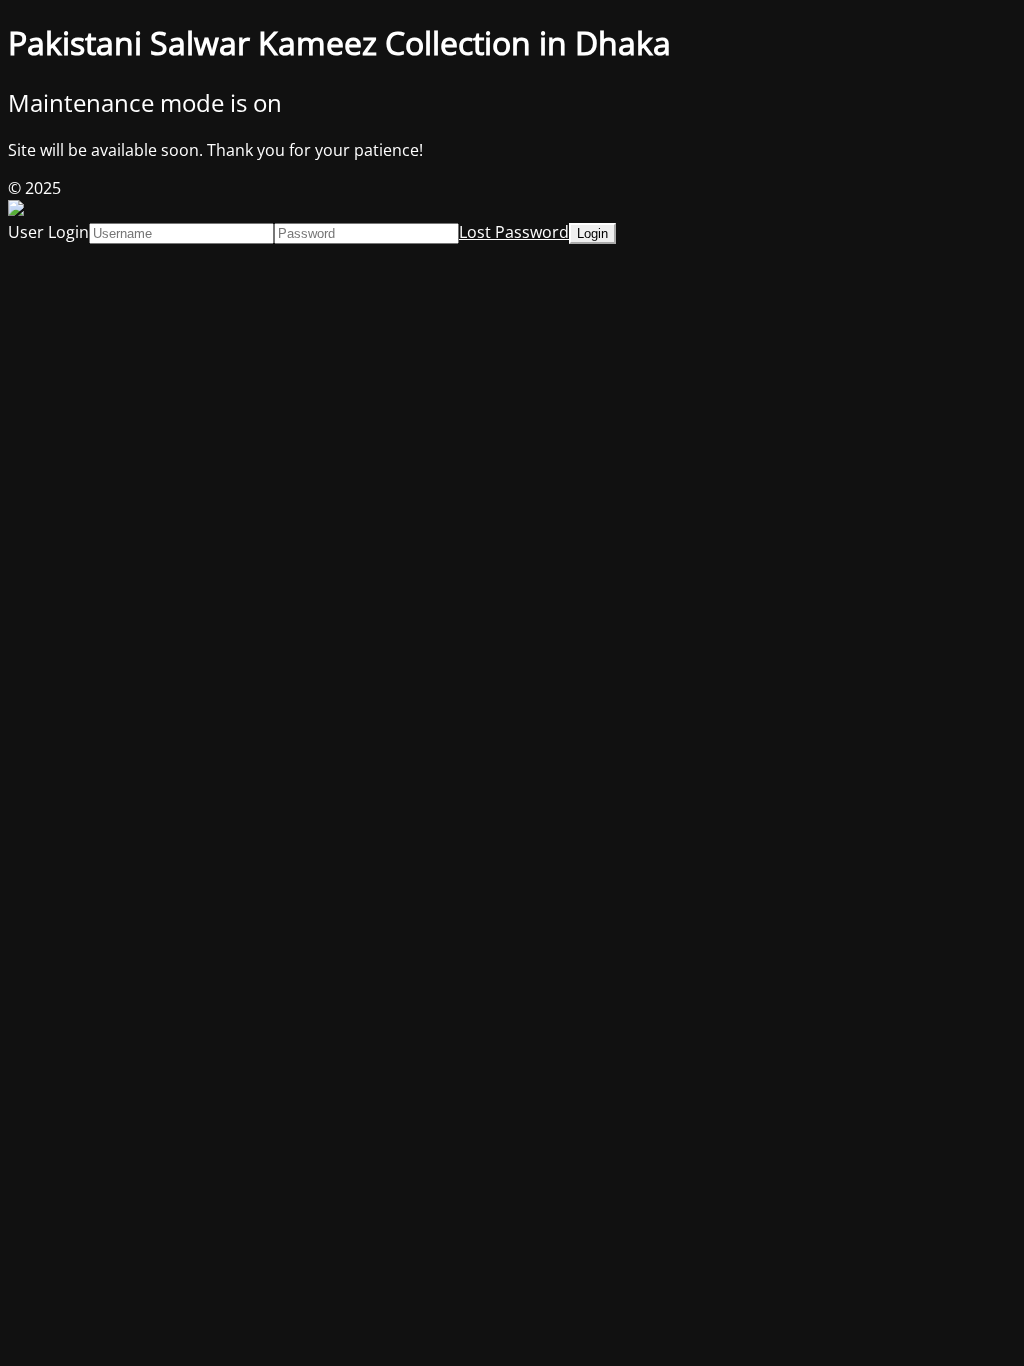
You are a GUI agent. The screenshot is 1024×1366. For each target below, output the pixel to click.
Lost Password (514, 232)
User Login (48, 232)
